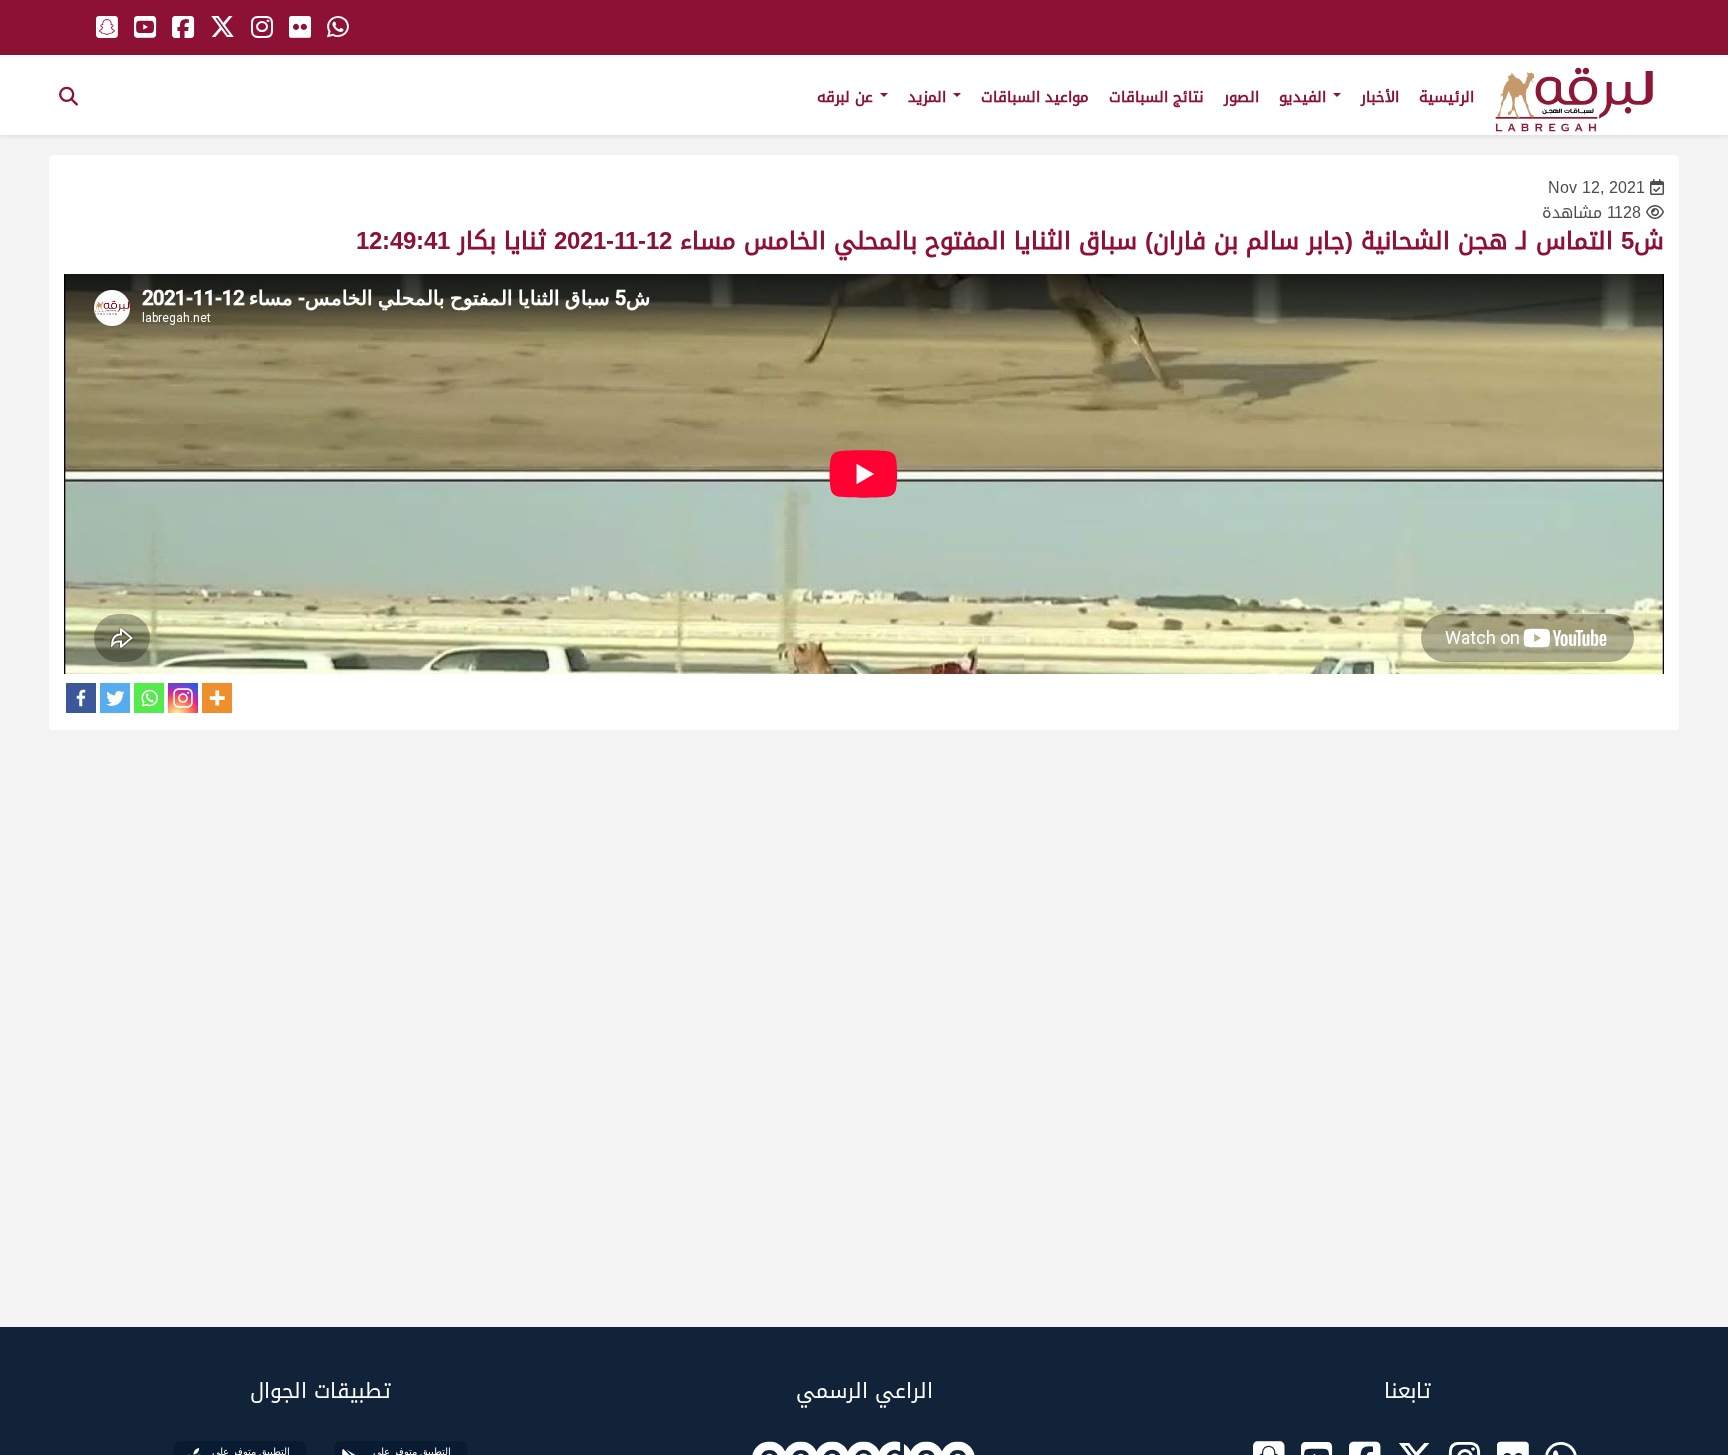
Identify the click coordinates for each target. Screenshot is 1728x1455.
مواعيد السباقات (1035, 97)
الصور (1241, 97)
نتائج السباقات (1156, 97)
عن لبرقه (847, 97)
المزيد (929, 97)
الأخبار (1380, 97)
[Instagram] (183, 698)
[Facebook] (81, 698)
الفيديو (1305, 97)
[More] (217, 698)
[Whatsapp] (149, 698)
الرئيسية (1446, 97)
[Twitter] (115, 698)
